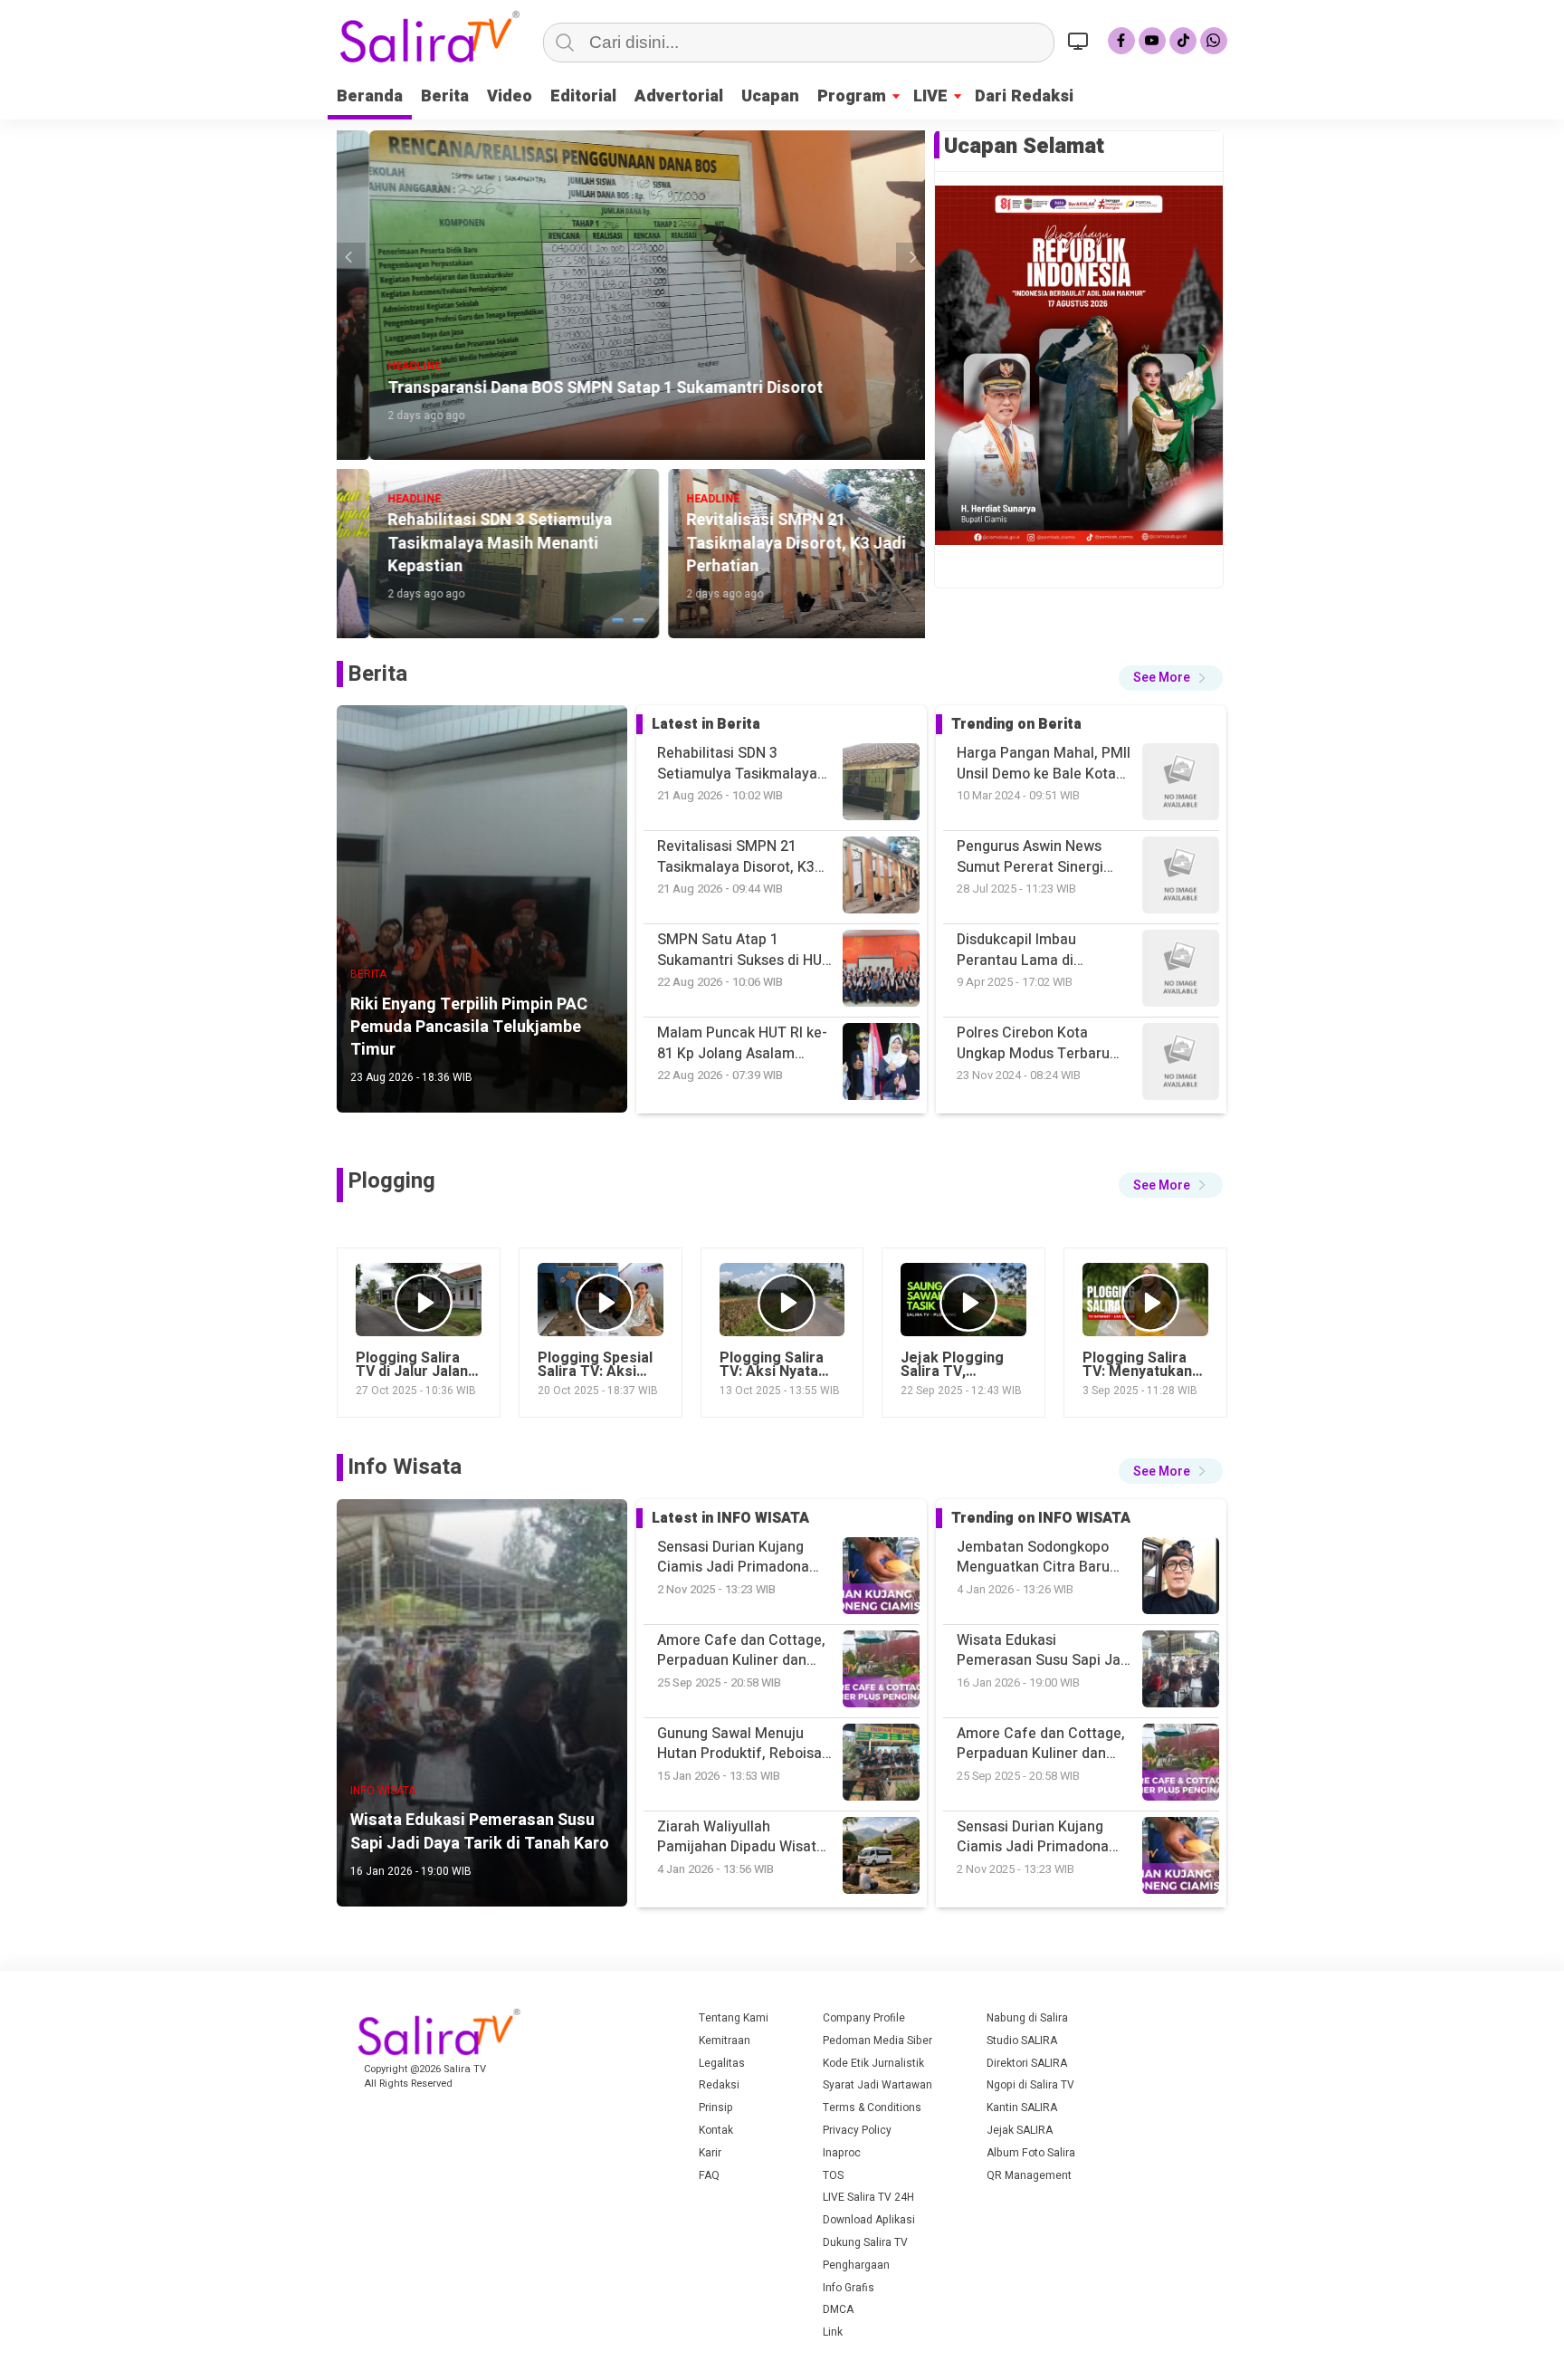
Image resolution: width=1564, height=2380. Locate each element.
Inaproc (842, 2153)
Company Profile (864, 2018)
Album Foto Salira (1031, 2153)
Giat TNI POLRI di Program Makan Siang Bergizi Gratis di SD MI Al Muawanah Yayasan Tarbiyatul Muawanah (1043, 1043)
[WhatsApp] (1214, 41)
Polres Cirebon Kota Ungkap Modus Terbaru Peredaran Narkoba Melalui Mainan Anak (1033, 950)
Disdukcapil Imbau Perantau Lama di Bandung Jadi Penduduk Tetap (1036, 857)
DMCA (838, 2309)
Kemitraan (725, 2041)
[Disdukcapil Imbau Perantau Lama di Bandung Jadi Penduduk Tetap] (1181, 784)
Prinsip (716, 2108)
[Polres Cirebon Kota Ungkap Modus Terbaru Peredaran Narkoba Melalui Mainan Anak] (1181, 878)
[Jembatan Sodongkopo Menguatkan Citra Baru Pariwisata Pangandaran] (1181, 1858)
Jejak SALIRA (1020, 2130)
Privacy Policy (857, 2130)
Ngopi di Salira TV (1030, 2085)
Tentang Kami (734, 2018)
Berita (445, 96)
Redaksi (719, 2085)
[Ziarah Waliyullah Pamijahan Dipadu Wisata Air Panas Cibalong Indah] (1181, 1765)
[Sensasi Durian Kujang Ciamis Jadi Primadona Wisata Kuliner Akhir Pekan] (1181, 1672)
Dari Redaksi (1024, 96)
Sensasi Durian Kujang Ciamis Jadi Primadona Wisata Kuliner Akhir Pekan (1045, 1744)
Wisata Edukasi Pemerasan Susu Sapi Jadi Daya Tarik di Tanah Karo (1044, 1558)
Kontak (716, 2130)
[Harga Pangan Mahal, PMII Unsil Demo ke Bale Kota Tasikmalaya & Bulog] (1181, 1064)
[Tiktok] (1183, 41)
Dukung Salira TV (865, 2242)
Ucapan (770, 96)
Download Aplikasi (869, 2220)
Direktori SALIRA (1027, 2063)
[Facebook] (1121, 41)
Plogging (391, 1181)
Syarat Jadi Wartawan (877, 2085)
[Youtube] (1152, 41)
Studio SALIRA (1022, 2041)
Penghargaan (856, 2265)
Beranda (370, 96)
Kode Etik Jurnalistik (873, 2063)
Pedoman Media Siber (877, 2041)
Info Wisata (405, 1467)
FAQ (709, 2175)
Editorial (583, 96)
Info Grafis (849, 2288)
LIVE (930, 96)
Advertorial (679, 96)
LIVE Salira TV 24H (868, 2197)
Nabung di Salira (1027, 2018)
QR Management (1029, 2175)
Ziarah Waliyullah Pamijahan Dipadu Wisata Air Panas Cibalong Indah (1040, 1837)
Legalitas (722, 2063)
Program (852, 96)
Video (510, 96)
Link (833, 2332)
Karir (710, 2153)
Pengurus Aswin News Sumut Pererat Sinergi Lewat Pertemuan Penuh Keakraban (1038, 764)
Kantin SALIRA (1022, 2108)
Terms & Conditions (872, 2108)
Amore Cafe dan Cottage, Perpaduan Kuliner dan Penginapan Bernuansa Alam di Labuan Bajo (1041, 1651)
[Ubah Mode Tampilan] (1081, 41)
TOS (833, 2175)
